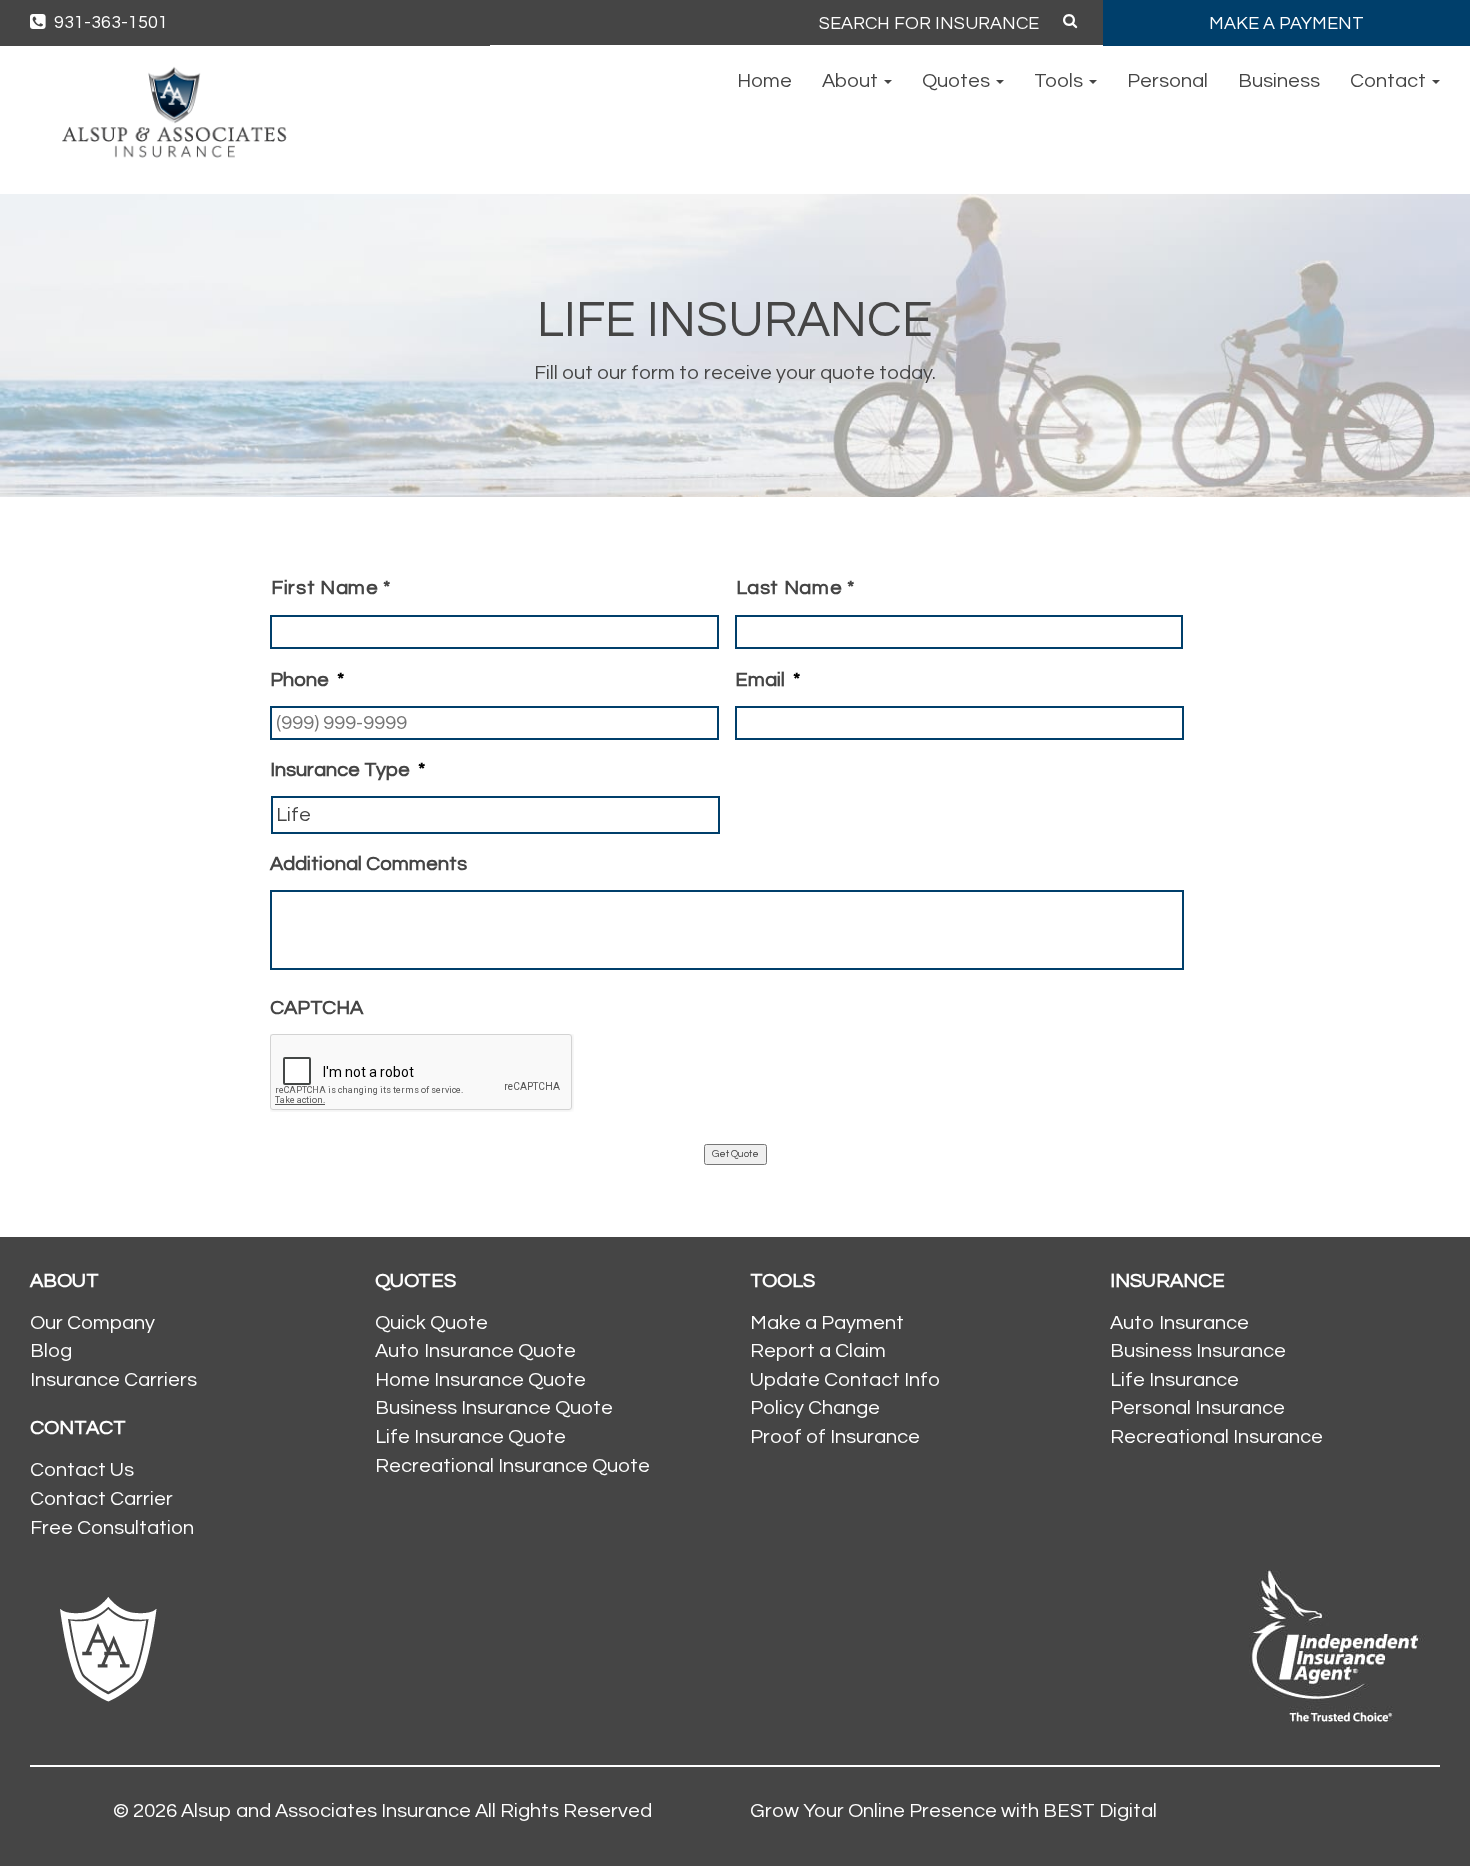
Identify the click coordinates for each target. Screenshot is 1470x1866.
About (852, 81)
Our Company (92, 1323)
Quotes (958, 81)
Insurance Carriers (113, 1380)
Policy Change (815, 1408)
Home (764, 81)
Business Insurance (1198, 1351)
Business (1279, 81)
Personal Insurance (1197, 1408)
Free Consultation (112, 1528)
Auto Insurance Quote (475, 1351)
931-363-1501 (109, 22)
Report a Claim (818, 1351)
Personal (1167, 81)
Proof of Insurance (835, 1437)
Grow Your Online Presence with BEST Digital (953, 1811)
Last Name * (795, 588)
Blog (51, 1351)
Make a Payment (827, 1323)
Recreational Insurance (1216, 1437)
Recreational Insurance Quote (512, 1466)
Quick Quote (431, 1323)
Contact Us (82, 1470)
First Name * (331, 588)
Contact (1390, 81)
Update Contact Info (845, 1380)
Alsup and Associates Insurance (326, 1811)
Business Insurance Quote (494, 1408)
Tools (1060, 81)
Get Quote (735, 1154)
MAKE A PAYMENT (1286, 23)
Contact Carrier (101, 1499)
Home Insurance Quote (480, 1380)
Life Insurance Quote (470, 1437)
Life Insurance (1174, 1380)
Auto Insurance (1179, 1323)
